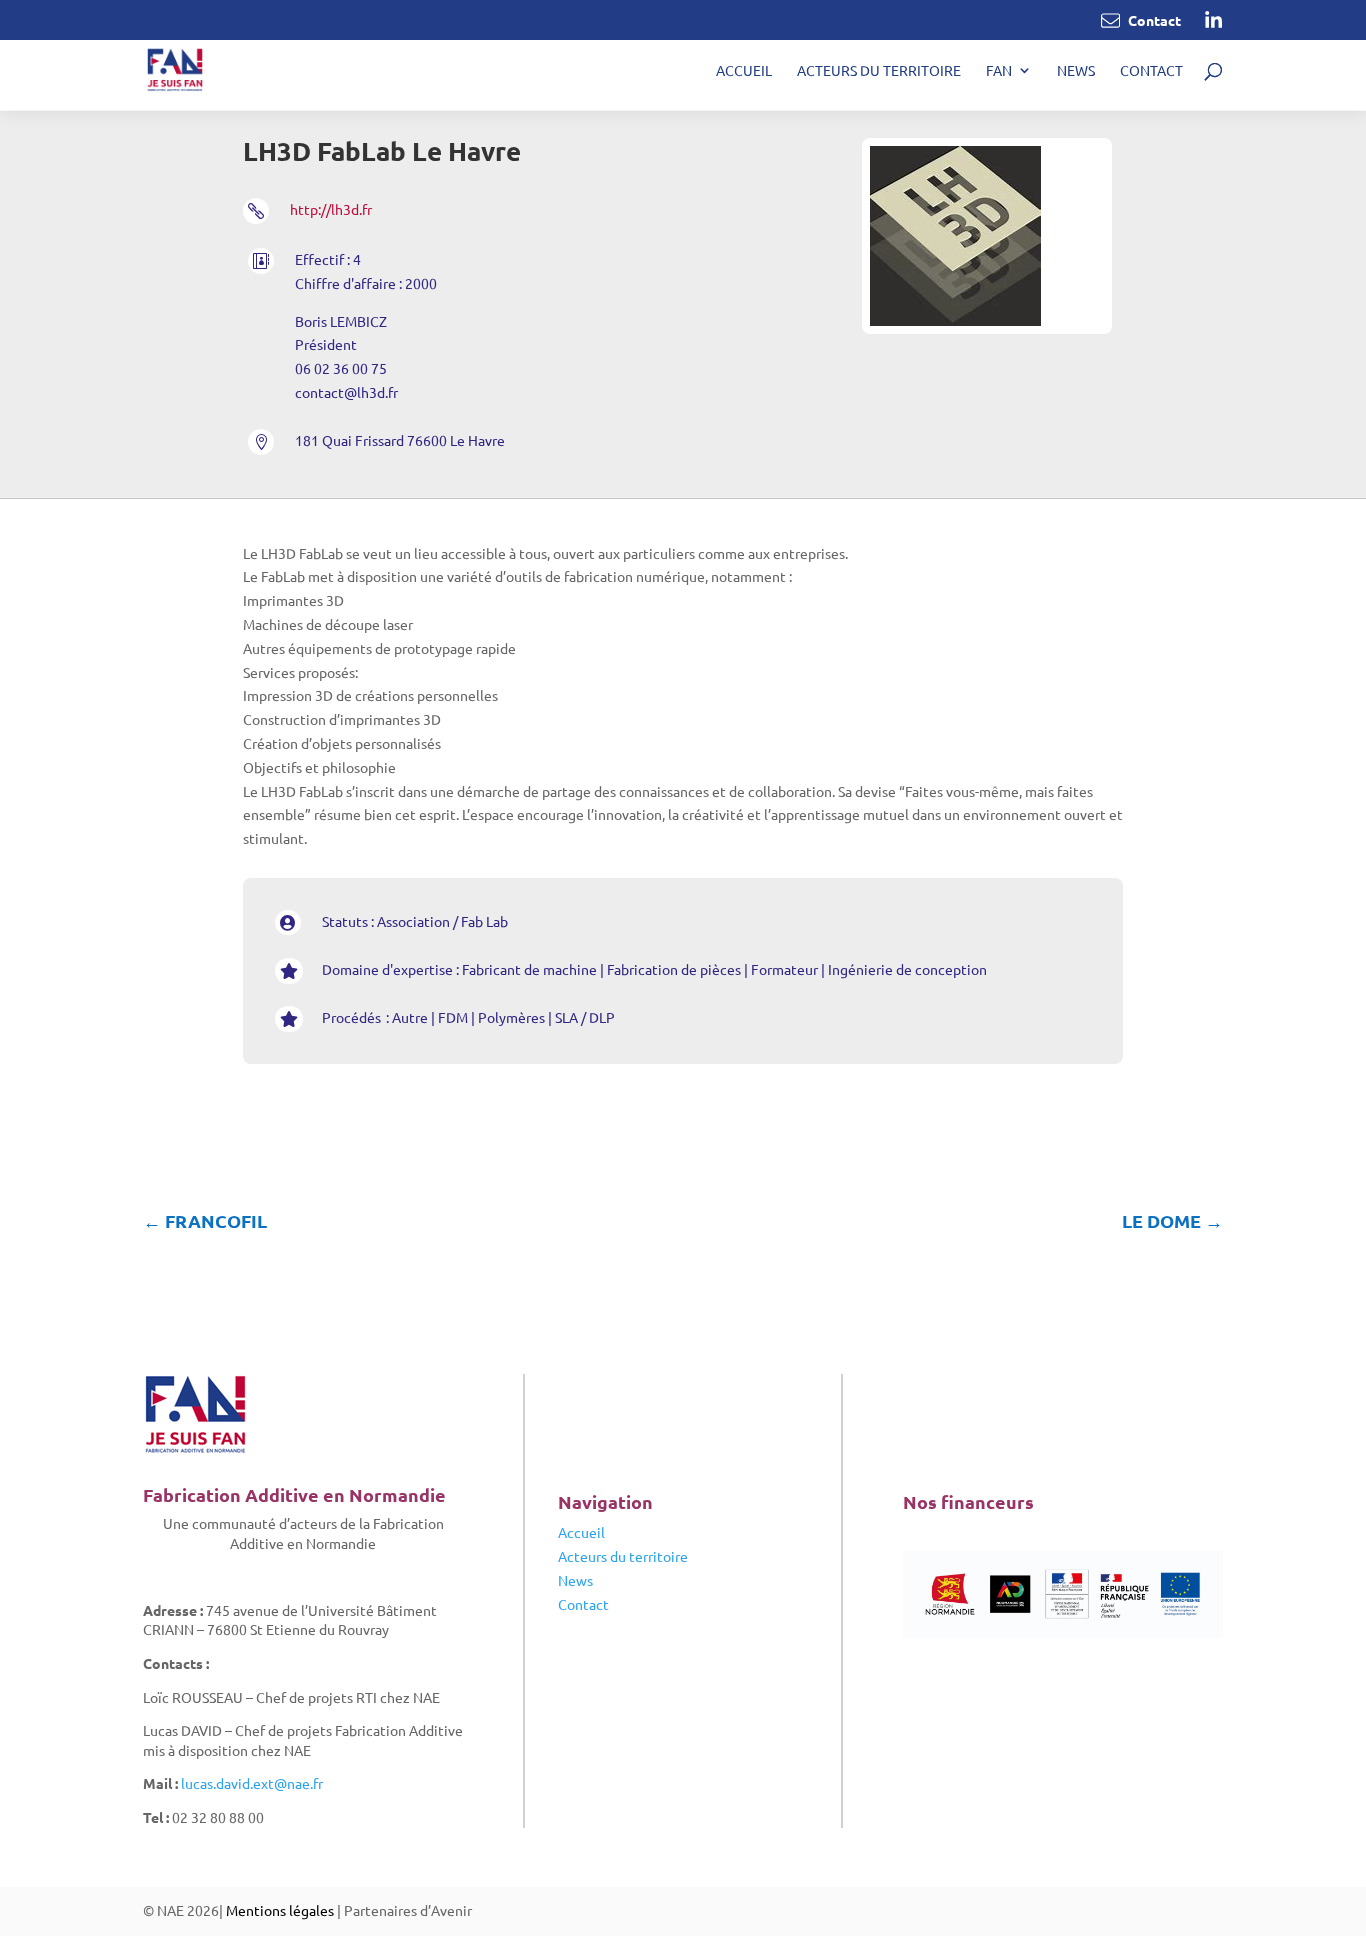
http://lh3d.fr (331, 209)
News (1076, 71)
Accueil (744, 71)
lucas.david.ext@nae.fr (252, 1783)
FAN (999, 71)
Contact (1151, 71)
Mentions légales (280, 1910)
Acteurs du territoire (879, 71)
